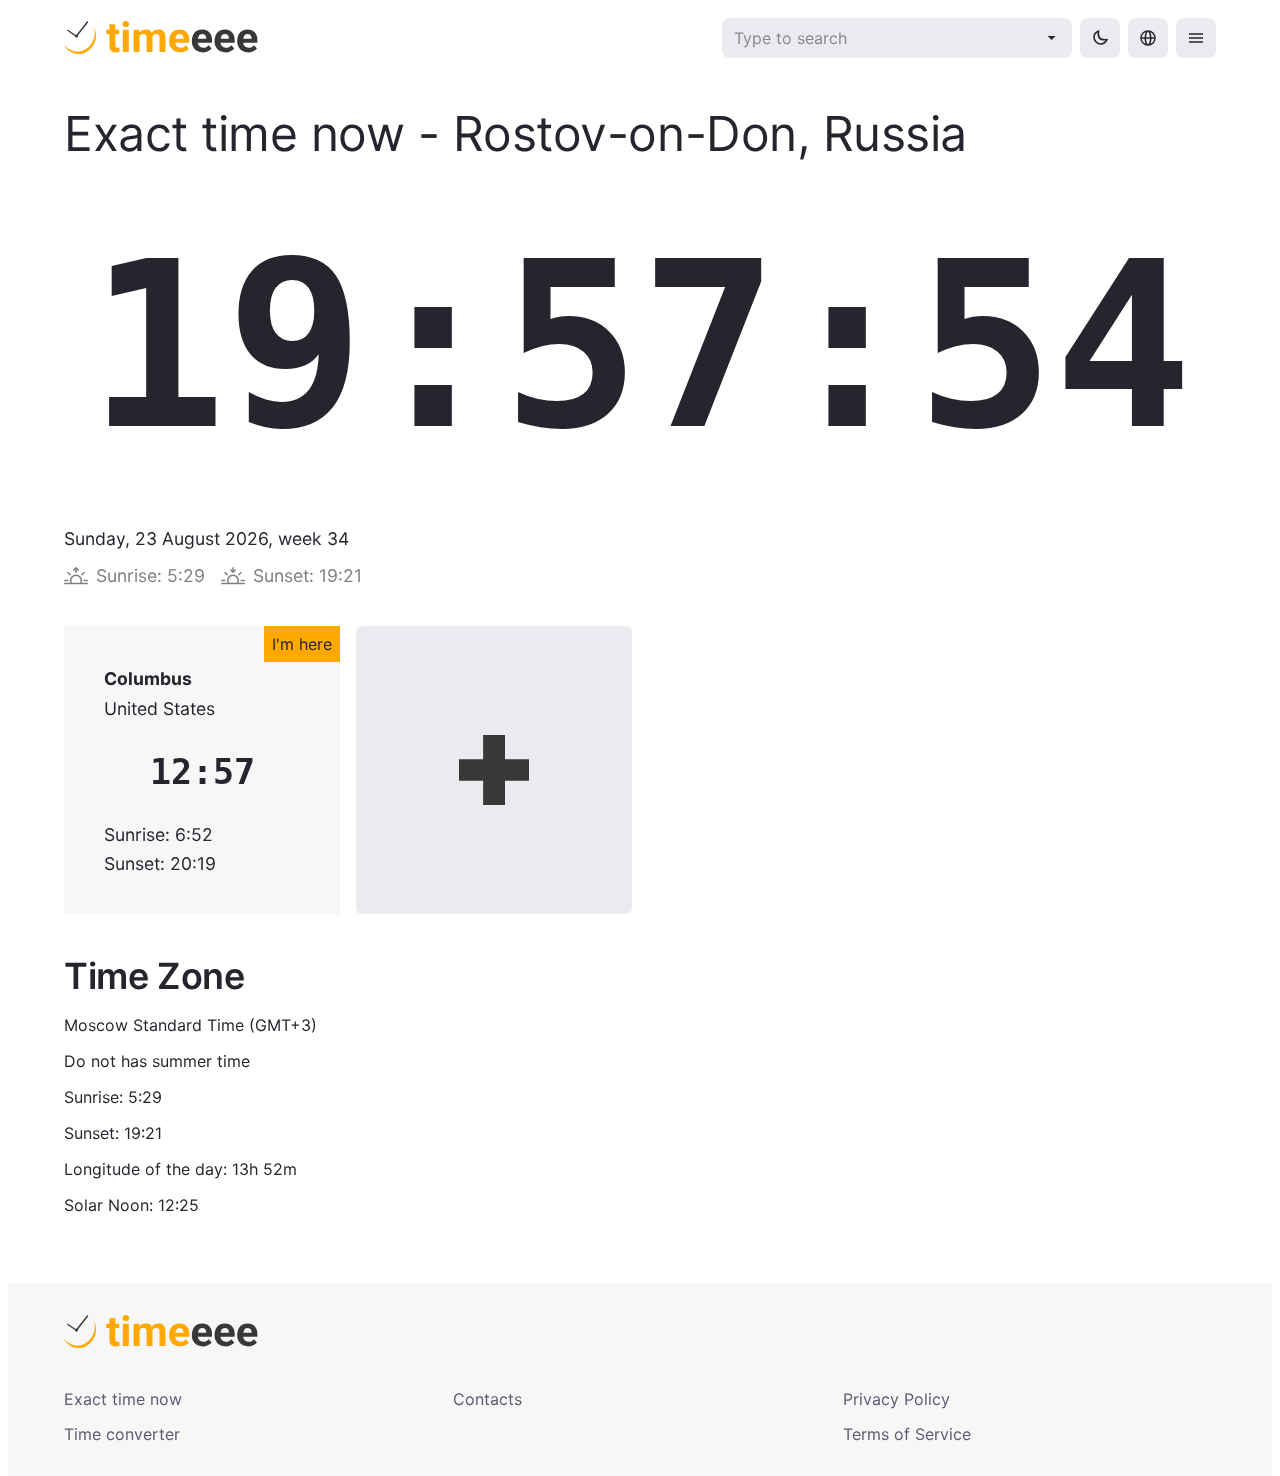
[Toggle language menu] (1148, 38)
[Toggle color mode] (1100, 38)
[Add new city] (494, 770)
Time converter (122, 1434)
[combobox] (884, 38)
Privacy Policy (896, 1399)
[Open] (1052, 38)
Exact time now (123, 1399)
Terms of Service (907, 1434)
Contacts (487, 1399)
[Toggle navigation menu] (1196, 38)
